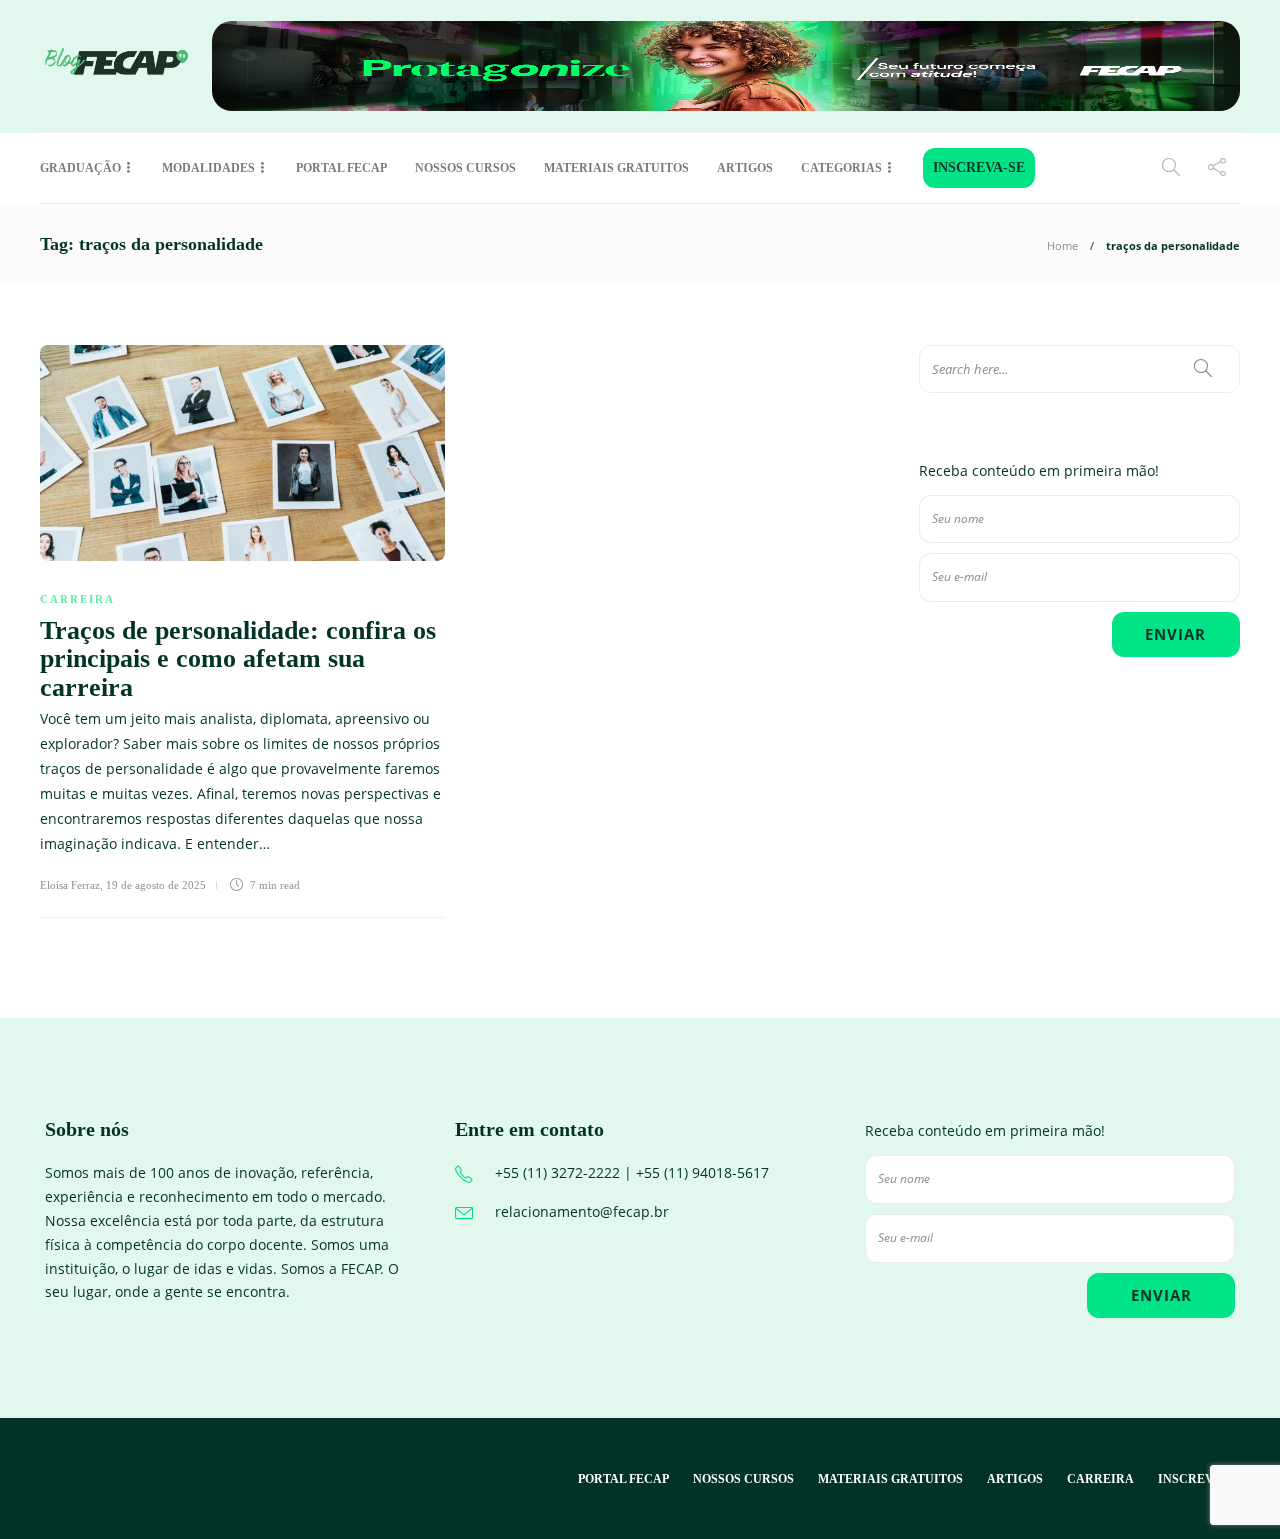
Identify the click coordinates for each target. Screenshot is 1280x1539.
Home (1062, 245)
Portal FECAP (341, 168)
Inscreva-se (979, 167)
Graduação (80, 168)
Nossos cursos (465, 168)
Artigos (745, 168)
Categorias (841, 168)
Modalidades (208, 168)
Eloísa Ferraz (70, 885)
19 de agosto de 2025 (156, 885)
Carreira (77, 599)
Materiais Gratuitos (616, 168)
